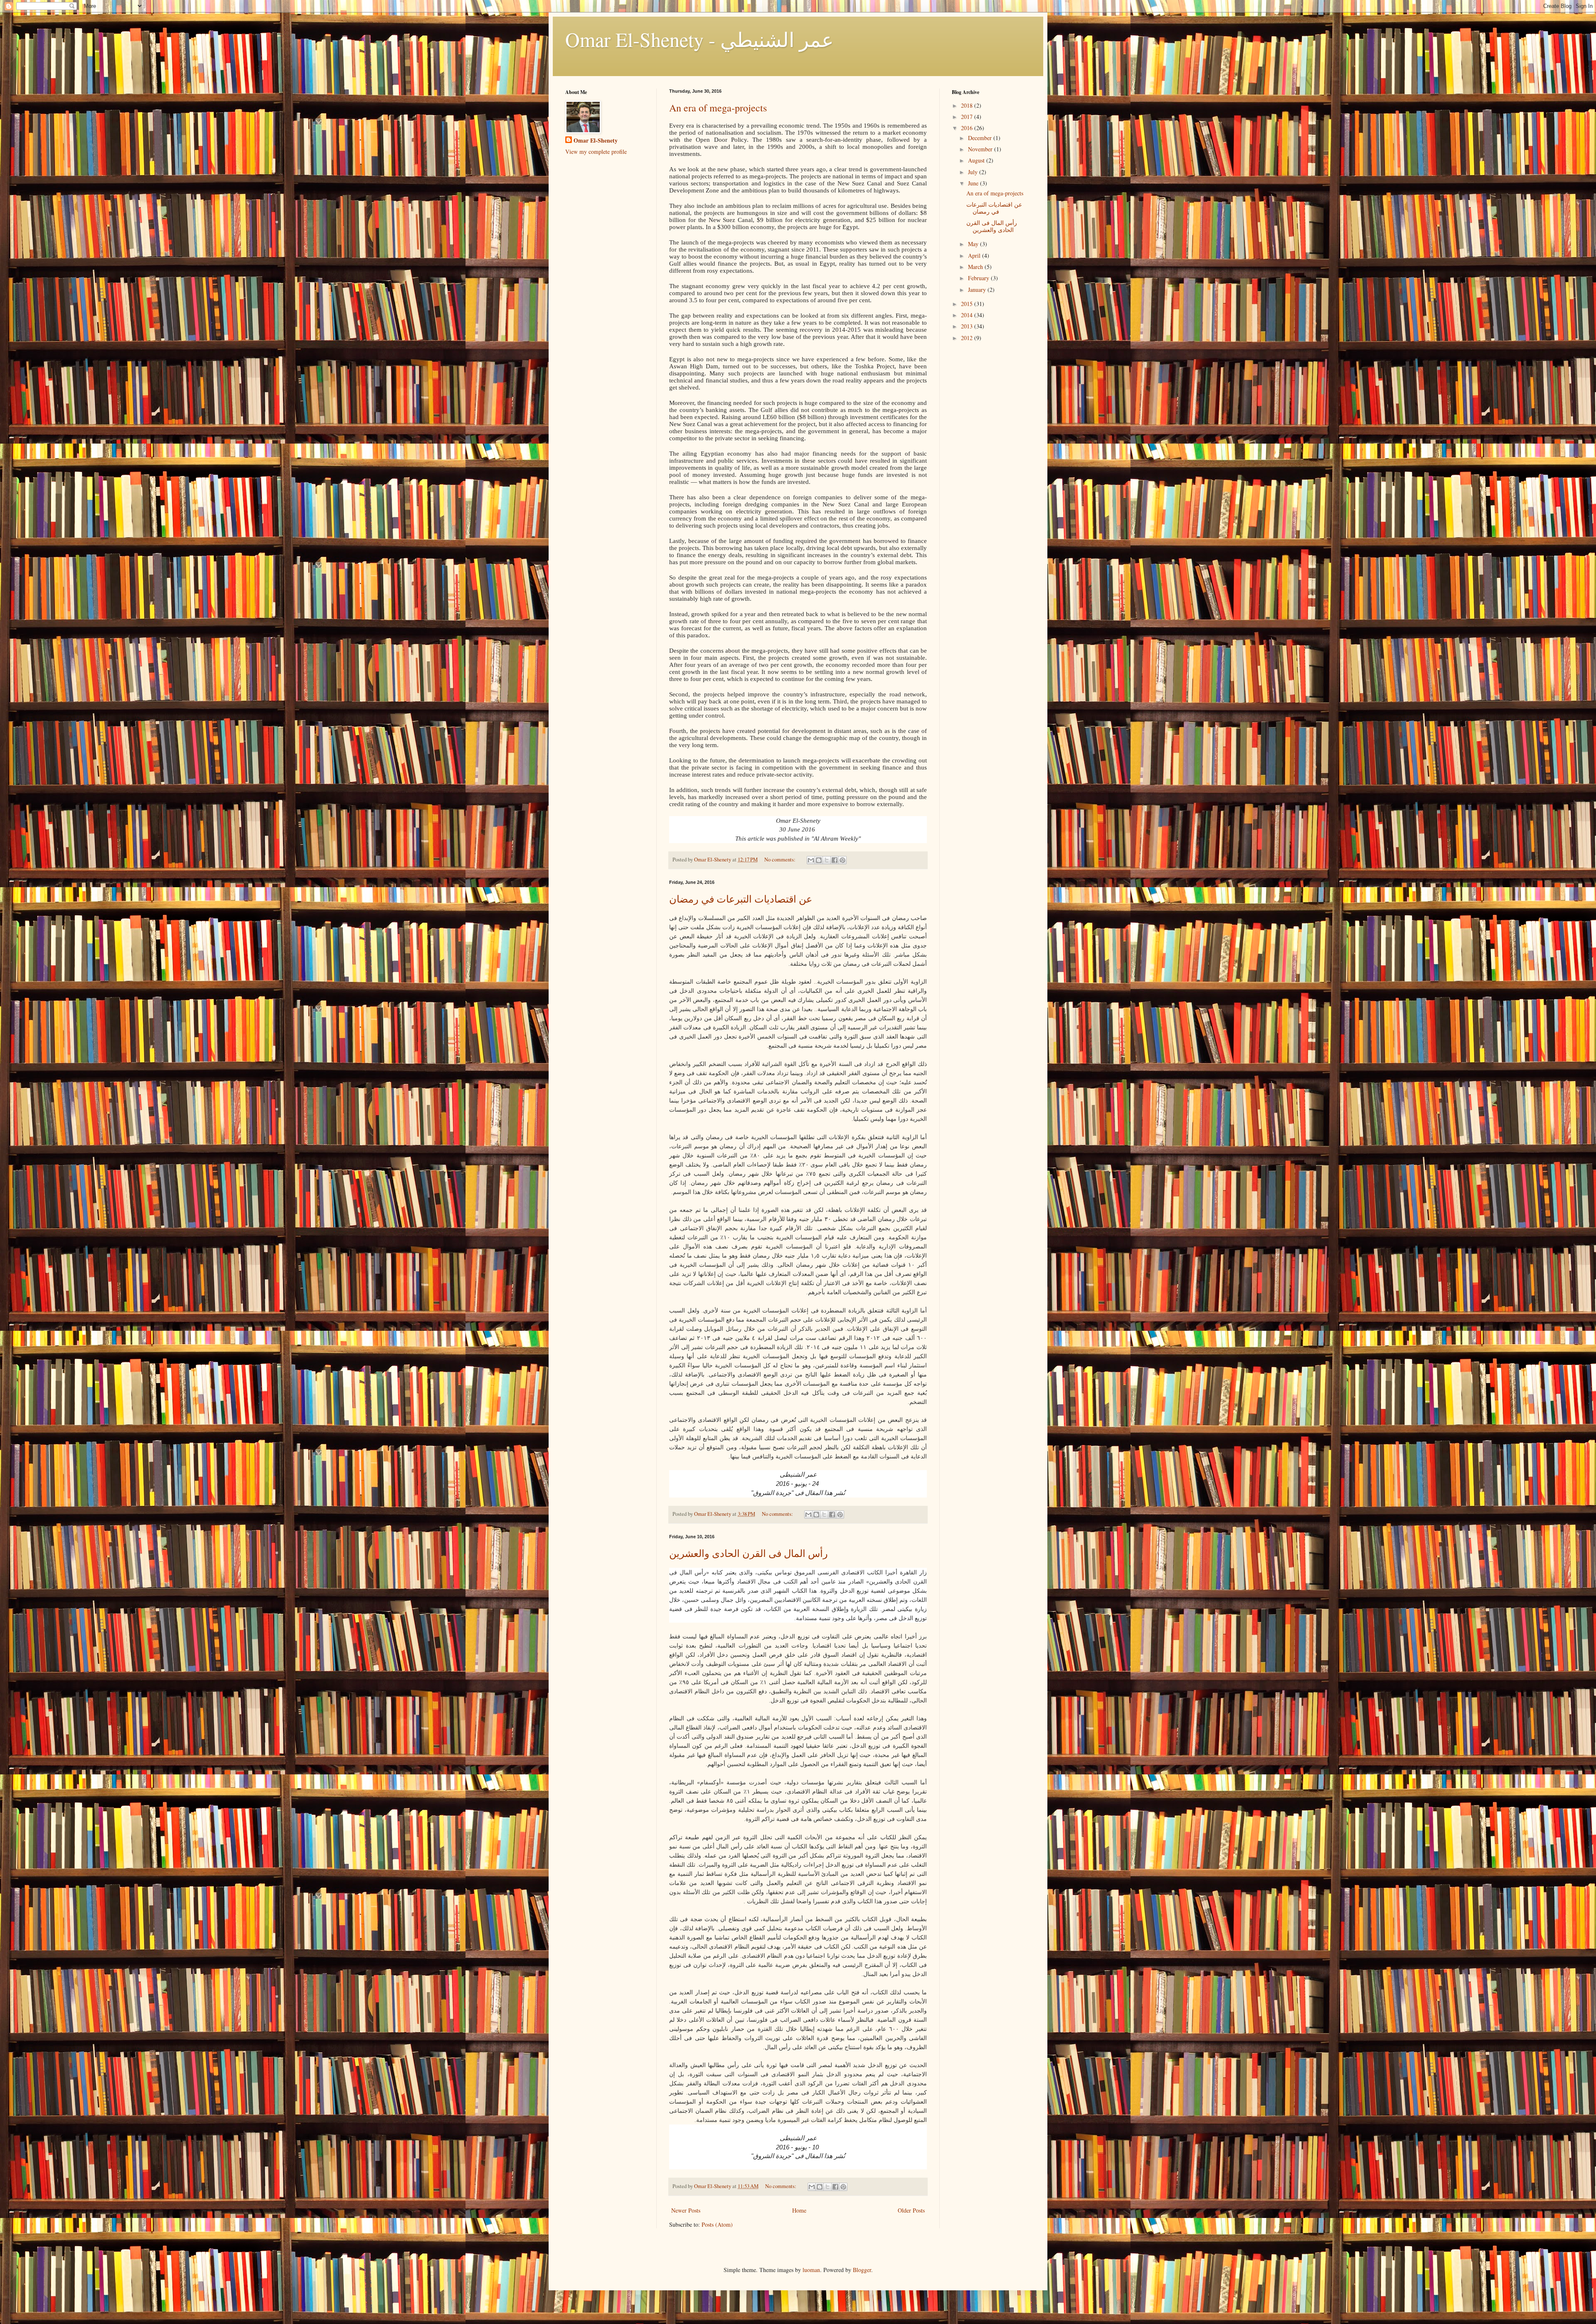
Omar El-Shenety (596, 141)
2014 (968, 315)
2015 (968, 304)
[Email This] (811, 860)
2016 (968, 128)
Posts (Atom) (717, 2224)
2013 (968, 326)
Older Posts (911, 2210)
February (979, 278)
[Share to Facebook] (835, 860)
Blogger (862, 2270)
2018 (968, 105)
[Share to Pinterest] (842, 860)
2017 (968, 117)
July (974, 172)
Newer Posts (686, 2210)
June (974, 183)
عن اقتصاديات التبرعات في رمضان (741, 899)
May (974, 244)
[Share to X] (827, 860)
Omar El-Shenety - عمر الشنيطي (699, 39)
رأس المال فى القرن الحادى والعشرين (749, 1553)
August (977, 160)
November (981, 149)
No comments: (781, 860)
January (978, 290)
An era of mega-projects (718, 108)
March (976, 267)
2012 (968, 338)
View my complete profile (596, 152)
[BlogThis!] (819, 860)
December (981, 138)
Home (799, 2210)
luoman (811, 2270)
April (975, 255)
